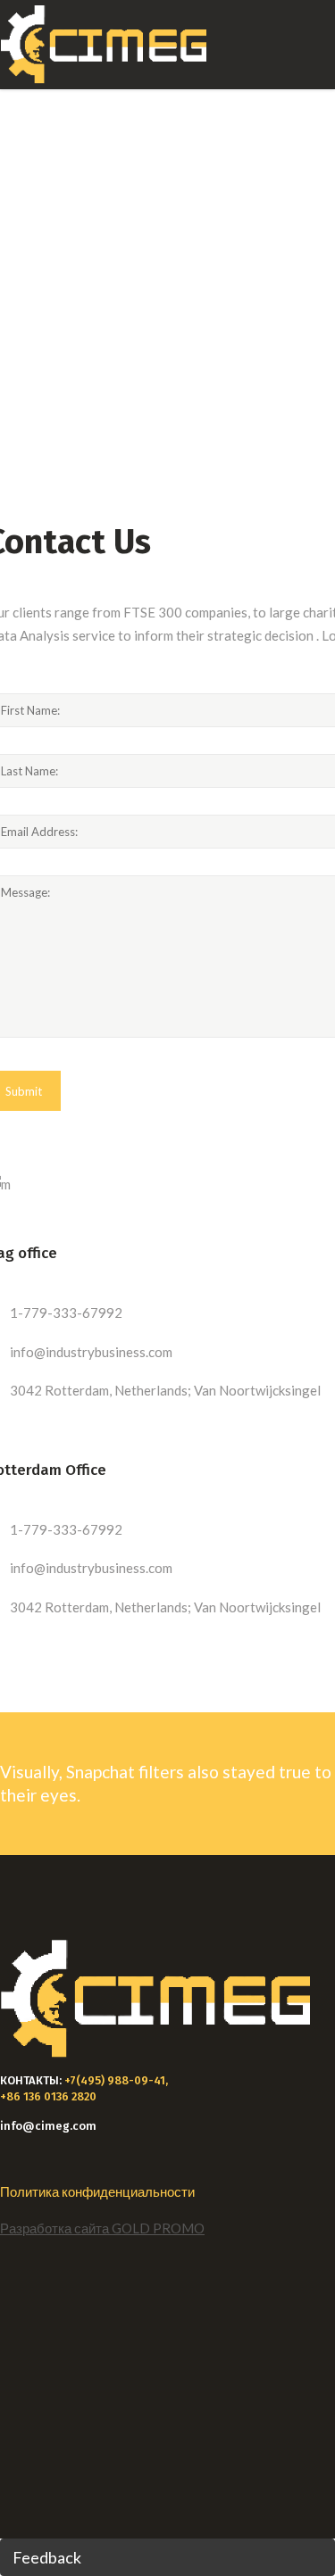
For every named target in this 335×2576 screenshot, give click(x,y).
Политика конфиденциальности (97, 2191)
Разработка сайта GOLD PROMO (102, 2228)
